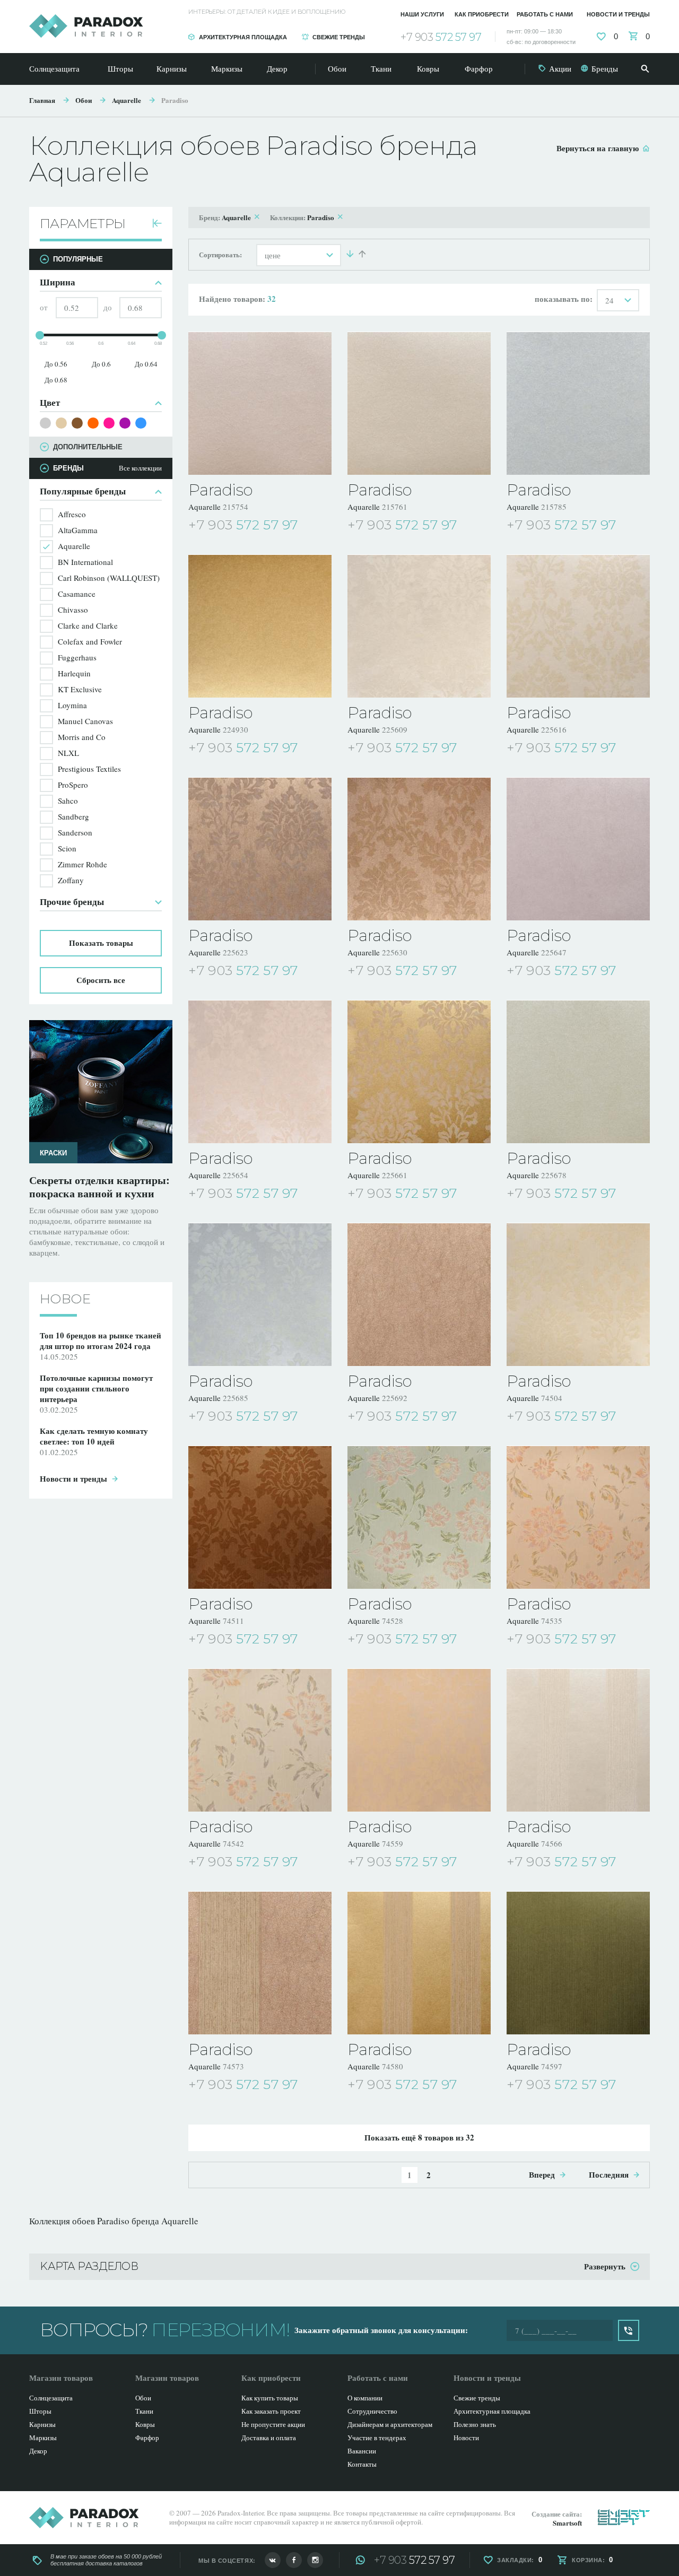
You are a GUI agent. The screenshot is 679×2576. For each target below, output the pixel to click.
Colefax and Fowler (90, 641)
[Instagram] (315, 2560)
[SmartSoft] (624, 2517)
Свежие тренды (339, 37)
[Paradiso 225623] (260, 849)
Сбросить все (101, 980)
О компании (365, 2398)
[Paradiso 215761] (419, 403)
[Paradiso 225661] (419, 1072)
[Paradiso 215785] (578, 403)
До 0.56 (56, 364)
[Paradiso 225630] (419, 849)
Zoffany (71, 880)
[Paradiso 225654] (260, 1072)
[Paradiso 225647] (578, 849)
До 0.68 (56, 380)
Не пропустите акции (273, 2424)
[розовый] (109, 423)
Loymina (72, 705)
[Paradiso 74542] (260, 1740)
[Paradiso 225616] (578, 626)
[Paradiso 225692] (419, 1294)
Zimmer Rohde (82, 864)
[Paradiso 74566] (578, 1740)
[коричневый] (77, 423)
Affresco (72, 514)
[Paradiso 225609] (419, 626)
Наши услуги (422, 14)
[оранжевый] (93, 423)
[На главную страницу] (86, 26)
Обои (337, 68)
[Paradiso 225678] (578, 1072)
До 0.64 (146, 364)
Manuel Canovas (85, 721)
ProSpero (73, 785)
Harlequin (74, 673)
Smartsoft (567, 2523)
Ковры (428, 68)
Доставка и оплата (269, 2438)
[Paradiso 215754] (260, 403)
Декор (277, 68)
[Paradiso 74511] (260, 1517)
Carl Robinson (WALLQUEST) (109, 578)
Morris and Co (82, 737)
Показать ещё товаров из (419, 2137)
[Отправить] (629, 2330)
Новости (466, 2438)
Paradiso (175, 100)
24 (610, 300)
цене (273, 255)
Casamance (77, 594)
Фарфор (479, 68)
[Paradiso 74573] (260, 1963)
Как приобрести (482, 14)
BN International (85, 562)
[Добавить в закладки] (325, 526)
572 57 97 (441, 37)
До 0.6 (101, 364)
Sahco (68, 800)
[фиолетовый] (125, 423)
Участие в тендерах (377, 2438)
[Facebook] (294, 2560)
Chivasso (73, 610)
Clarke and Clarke (88, 625)
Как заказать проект (271, 2411)
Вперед (542, 2174)
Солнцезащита (54, 68)
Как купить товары (270, 2398)
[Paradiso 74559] (419, 1740)
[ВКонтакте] (273, 2560)
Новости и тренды (618, 14)
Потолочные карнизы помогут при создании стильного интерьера (96, 1388)
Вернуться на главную (598, 148)
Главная (42, 100)
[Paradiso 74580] (419, 1963)
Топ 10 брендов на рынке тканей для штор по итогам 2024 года (101, 1341)
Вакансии (362, 2451)
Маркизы (227, 68)
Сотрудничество (372, 2411)
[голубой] (141, 423)
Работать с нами (545, 14)
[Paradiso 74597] (578, 1963)
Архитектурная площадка (243, 37)
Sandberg (73, 816)
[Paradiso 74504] (578, 1294)
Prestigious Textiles (89, 769)
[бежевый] (61, 423)
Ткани (381, 68)
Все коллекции (140, 468)
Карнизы (172, 68)
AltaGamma (78, 530)
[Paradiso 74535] (578, 1517)
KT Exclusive (80, 689)
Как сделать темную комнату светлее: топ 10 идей (94, 1436)
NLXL (68, 753)
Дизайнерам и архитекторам (390, 2424)
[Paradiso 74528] (419, 1517)
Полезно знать (475, 2424)
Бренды (605, 68)
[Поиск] (645, 69)
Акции (560, 68)
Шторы (120, 68)
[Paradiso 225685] (260, 1294)
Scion (67, 848)
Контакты (362, 2464)
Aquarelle (127, 100)
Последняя (609, 2174)
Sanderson (75, 832)
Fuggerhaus (77, 657)
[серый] (45, 423)
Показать (101, 943)
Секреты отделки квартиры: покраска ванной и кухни (99, 1187)
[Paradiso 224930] (260, 626)
